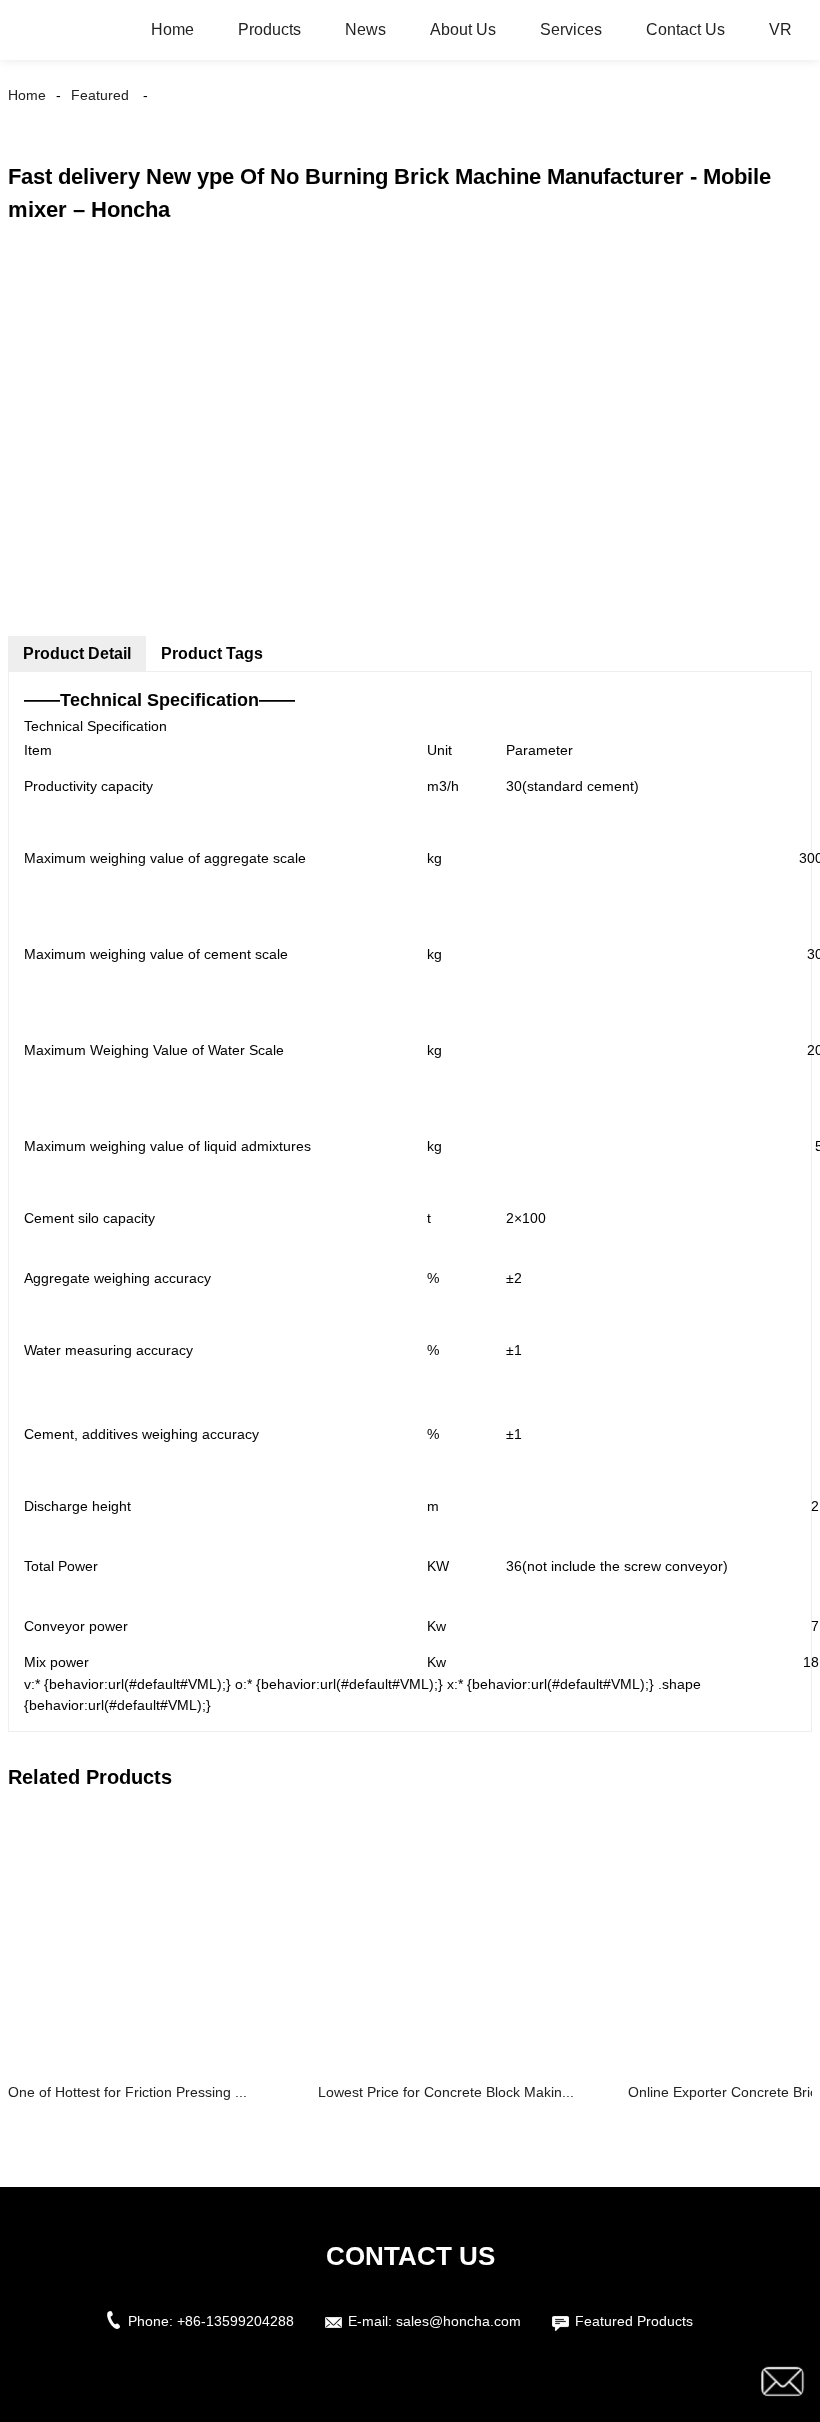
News (365, 29)
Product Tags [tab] (212, 653)
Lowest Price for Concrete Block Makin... (446, 2092)
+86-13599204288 (235, 2321)
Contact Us (685, 29)
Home (172, 29)
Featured (100, 95)
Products (269, 29)
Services (571, 29)
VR (780, 29)
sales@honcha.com (458, 2321)
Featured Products (634, 2321)
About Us (463, 29)
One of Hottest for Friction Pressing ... (127, 2092)
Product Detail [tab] (77, 653)
